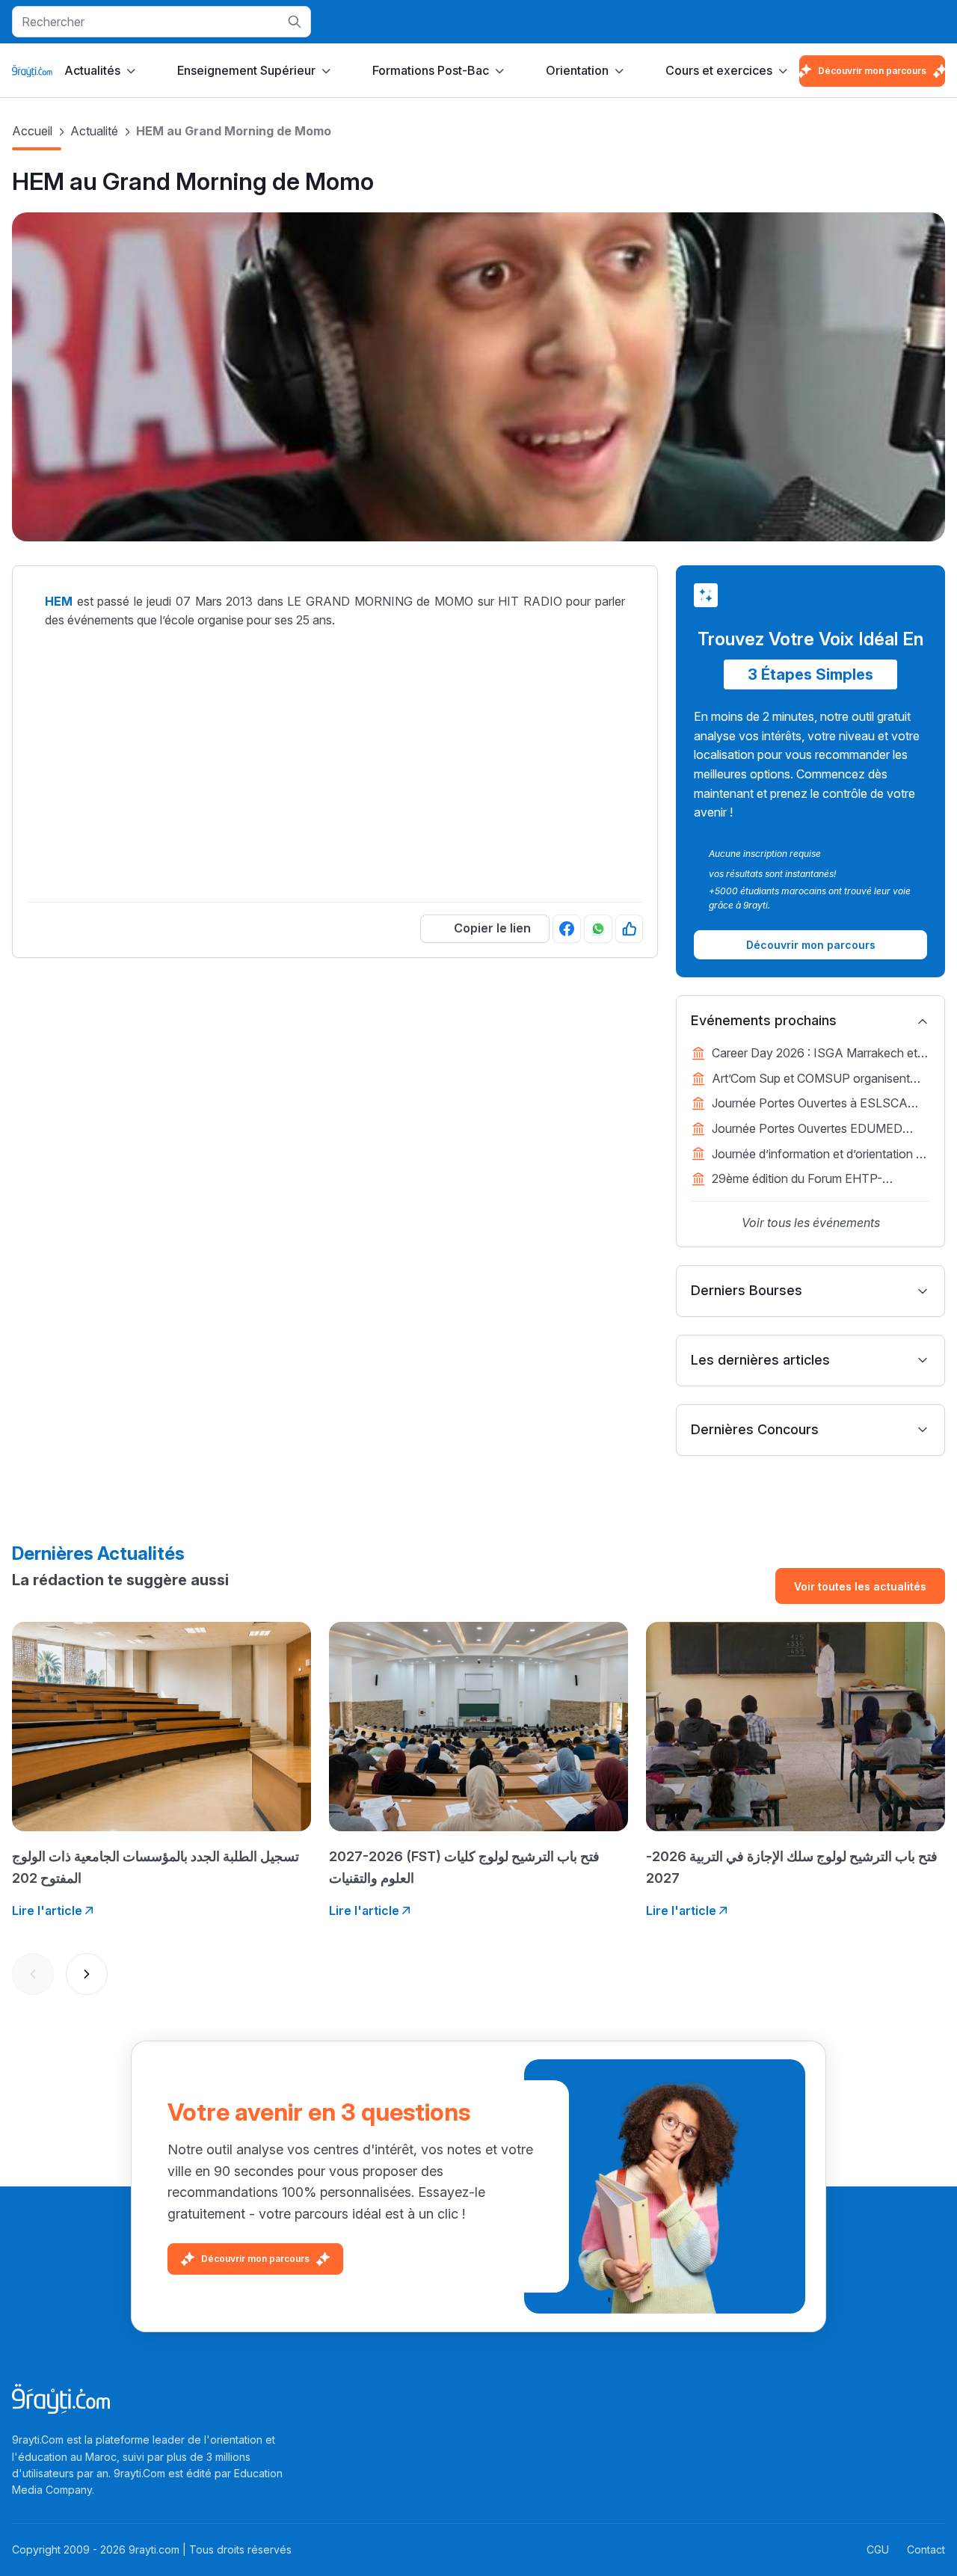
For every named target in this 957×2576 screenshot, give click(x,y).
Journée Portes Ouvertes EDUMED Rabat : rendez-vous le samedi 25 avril (814, 1130)
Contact (926, 2549)
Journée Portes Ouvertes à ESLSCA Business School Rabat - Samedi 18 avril (821, 1104)
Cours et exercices (719, 70)
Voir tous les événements (811, 1223)
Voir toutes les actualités (860, 1586)
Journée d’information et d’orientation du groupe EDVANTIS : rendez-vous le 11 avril (821, 1155)
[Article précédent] (33, 1974)
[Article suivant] (87, 1974)
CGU (878, 2549)
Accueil (32, 131)
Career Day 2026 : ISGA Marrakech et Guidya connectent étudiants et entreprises (815, 1054)
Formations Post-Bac (431, 70)
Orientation (577, 70)
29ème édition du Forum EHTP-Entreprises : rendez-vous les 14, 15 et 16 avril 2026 (813, 1180)
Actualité (94, 131)
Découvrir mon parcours (872, 71)
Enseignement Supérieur (246, 70)
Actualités (92, 70)
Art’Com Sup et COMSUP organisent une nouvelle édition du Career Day (811, 1080)
